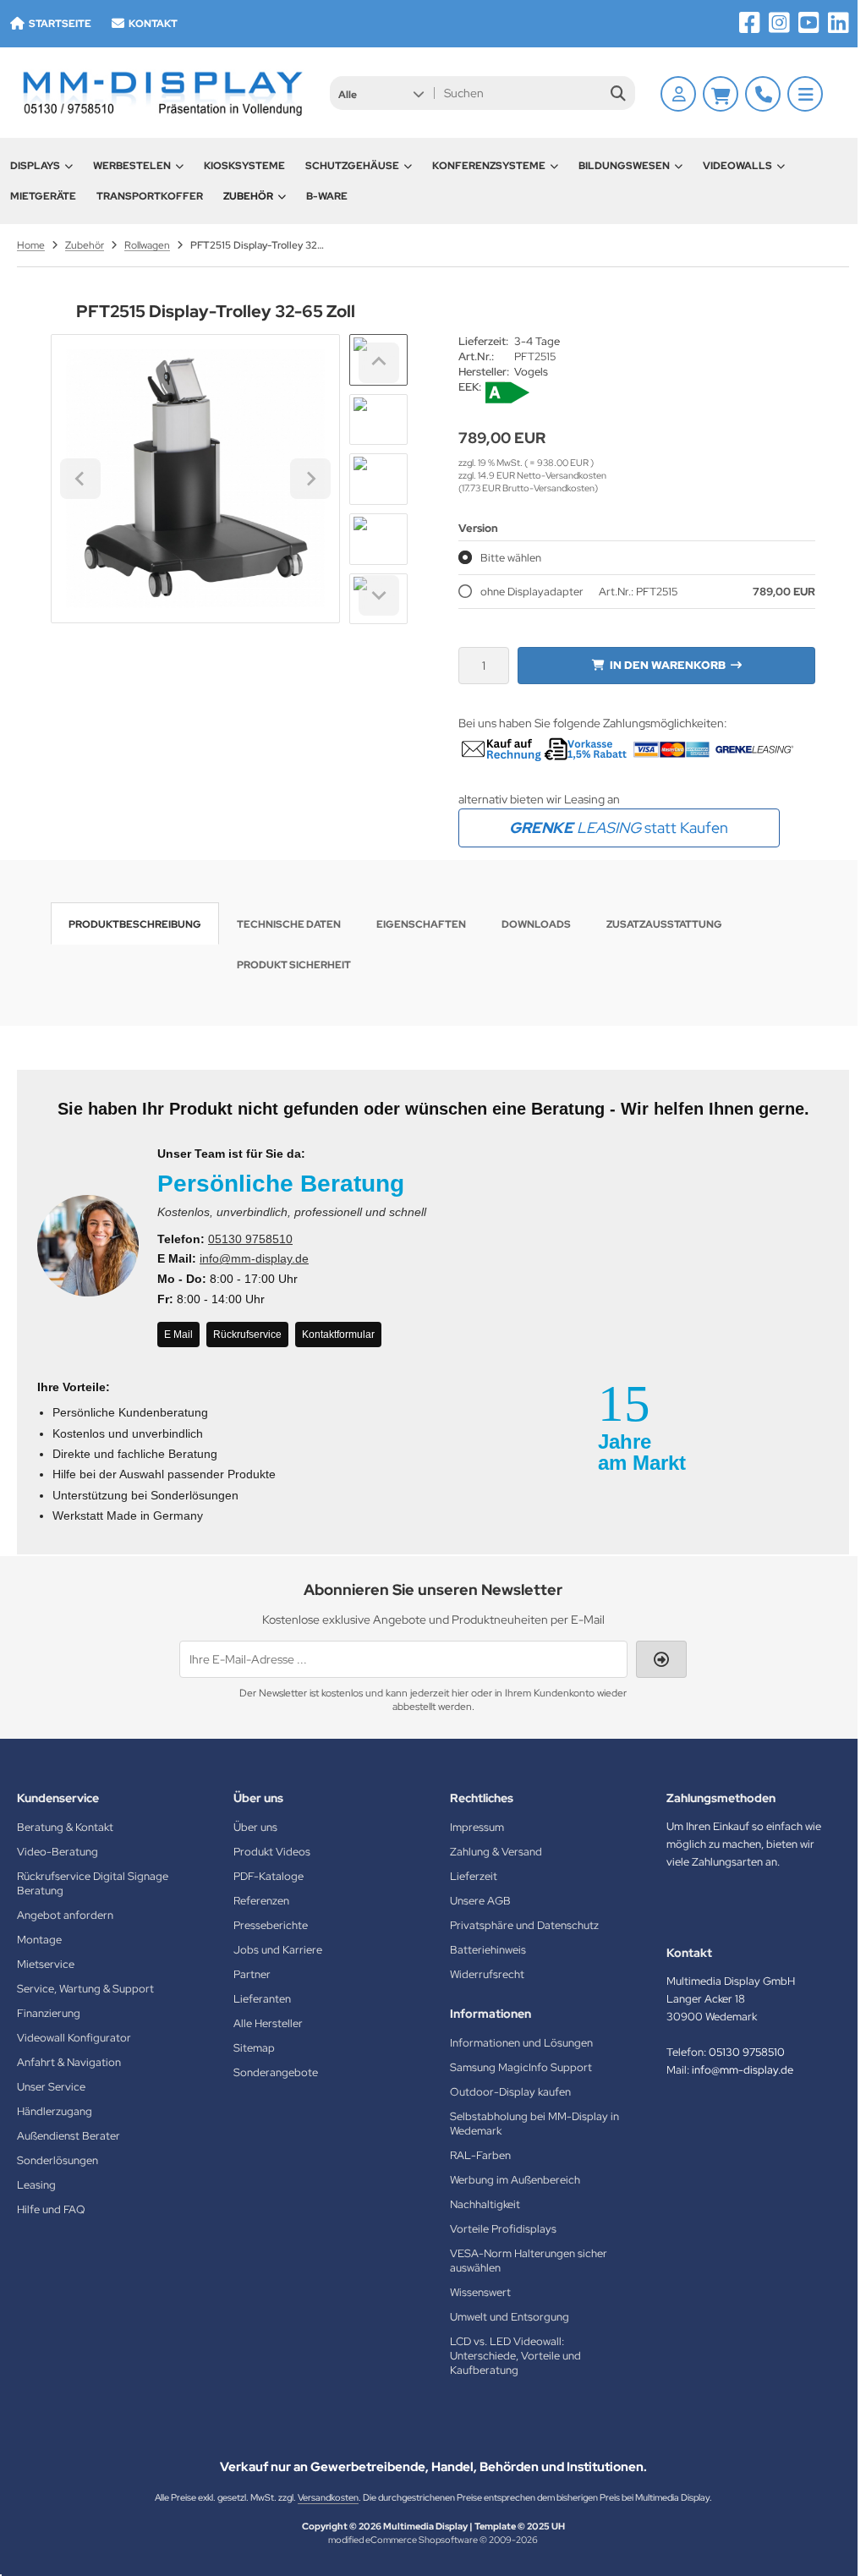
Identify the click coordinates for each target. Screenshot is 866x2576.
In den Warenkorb (667, 665)
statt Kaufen (619, 828)
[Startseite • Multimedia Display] (161, 93)
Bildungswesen (624, 166)
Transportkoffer (150, 196)
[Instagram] (779, 23)
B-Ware (327, 196)
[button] (381, 93)
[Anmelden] (678, 94)
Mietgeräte (43, 196)
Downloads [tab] (536, 924)
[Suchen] (618, 93)
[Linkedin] (839, 23)
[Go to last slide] (379, 363)
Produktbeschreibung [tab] (135, 924)
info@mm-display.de (254, 1258)
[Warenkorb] (721, 94)
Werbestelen (132, 166)
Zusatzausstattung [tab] (664, 924)
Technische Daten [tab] (289, 924)
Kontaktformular (338, 1335)
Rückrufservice (247, 1335)
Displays (35, 166)
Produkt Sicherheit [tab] (294, 965)
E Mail (178, 1335)
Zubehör (248, 196)
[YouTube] (809, 23)
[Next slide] (379, 595)
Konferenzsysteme (489, 166)
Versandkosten (328, 2497)
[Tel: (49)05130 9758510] (763, 94)
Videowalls (737, 166)
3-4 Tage (537, 341)
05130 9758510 (250, 1239)
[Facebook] (750, 23)
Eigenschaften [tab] (421, 924)
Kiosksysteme (244, 166)
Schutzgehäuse (352, 166)
